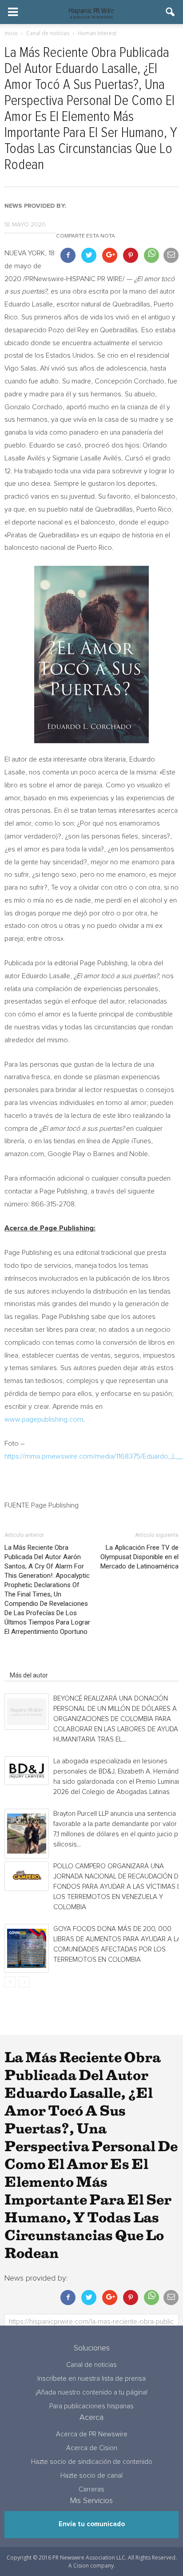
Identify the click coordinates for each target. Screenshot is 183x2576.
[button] (171, 12)
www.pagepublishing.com (44, 1419)
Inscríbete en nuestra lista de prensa (91, 2379)
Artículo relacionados (39, 1663)
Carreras (91, 2489)
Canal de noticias (91, 2365)
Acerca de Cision (92, 2448)
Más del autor (29, 1675)
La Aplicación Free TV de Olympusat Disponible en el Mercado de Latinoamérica (139, 1557)
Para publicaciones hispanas (91, 2406)
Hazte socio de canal (91, 2476)
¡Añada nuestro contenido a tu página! (91, 2393)
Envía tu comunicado (92, 2524)
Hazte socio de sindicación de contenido (92, 2462)
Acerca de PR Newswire (92, 2434)
